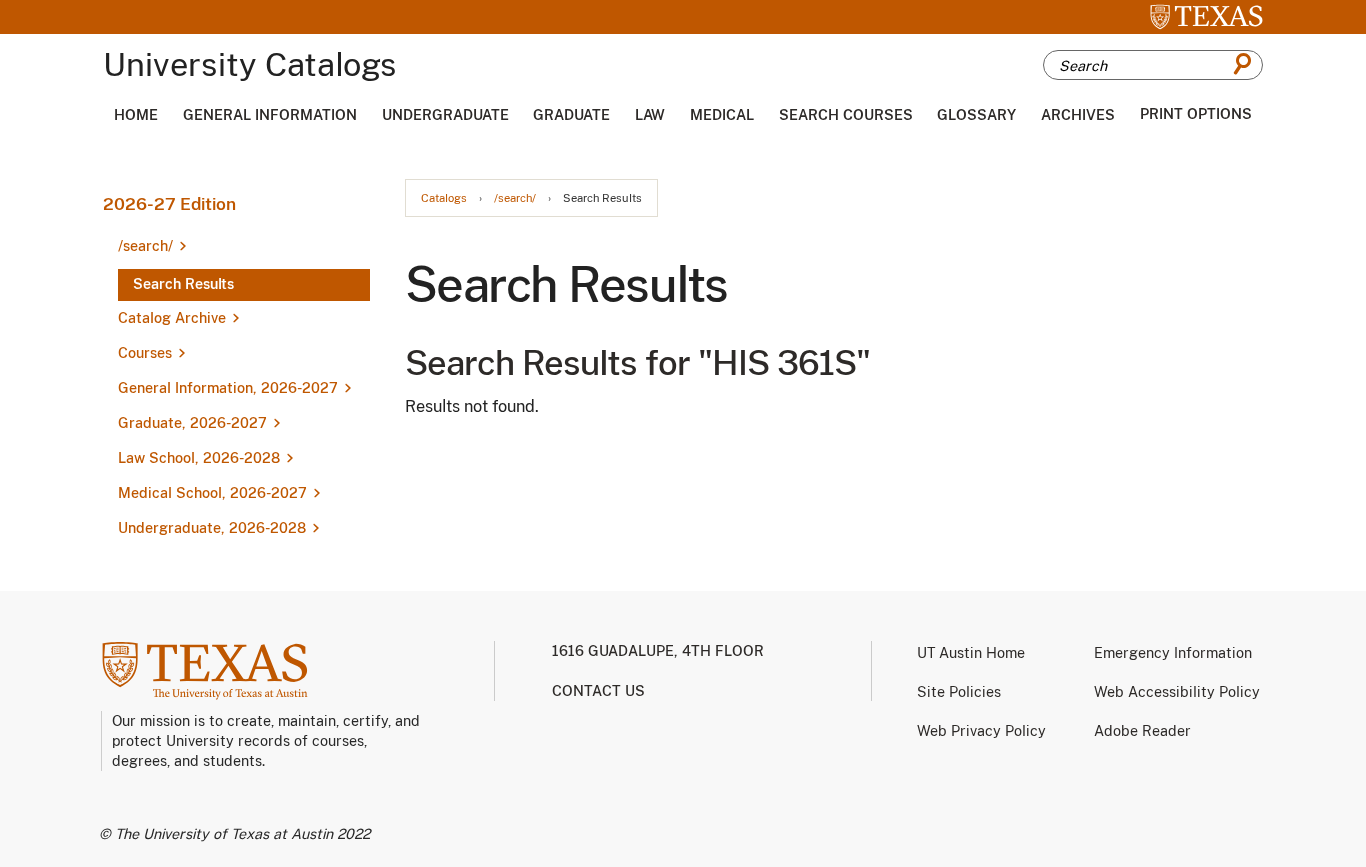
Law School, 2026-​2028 (199, 458)
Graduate (571, 115)
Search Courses (846, 115)
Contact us (598, 691)
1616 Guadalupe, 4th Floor (658, 651)
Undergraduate (445, 115)
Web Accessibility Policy (1177, 692)
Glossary (976, 115)
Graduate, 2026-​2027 (192, 423)
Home (136, 115)
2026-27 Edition (169, 204)
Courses (145, 353)
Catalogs (444, 198)
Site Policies (959, 692)
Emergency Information (1173, 653)
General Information (270, 115)
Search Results (183, 284)
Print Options (1196, 114)
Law (650, 115)
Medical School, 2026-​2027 (212, 493)
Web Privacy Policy (981, 731)
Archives (1078, 115)
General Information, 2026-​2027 (228, 388)
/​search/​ (145, 246)
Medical (722, 115)
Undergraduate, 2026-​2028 (212, 528)
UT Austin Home (971, 653)
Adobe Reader (1142, 731)
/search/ (515, 198)
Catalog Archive (172, 318)
